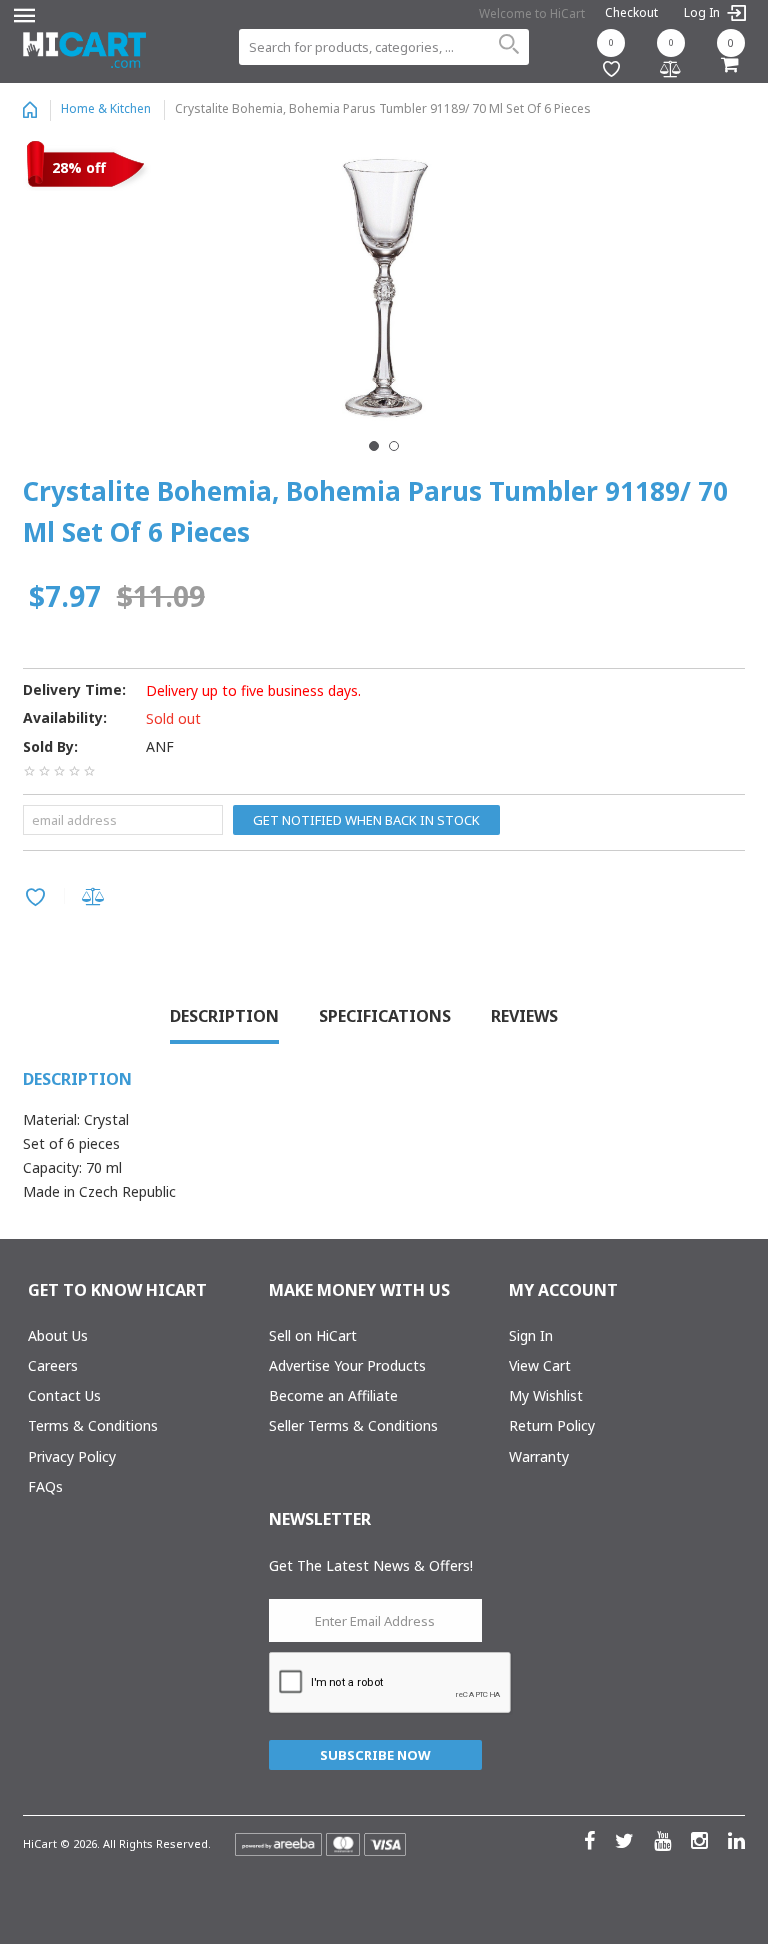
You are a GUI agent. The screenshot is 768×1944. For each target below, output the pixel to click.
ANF (160, 746)
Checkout (631, 12)
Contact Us (64, 1395)
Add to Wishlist (38, 899)
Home (30, 110)
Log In (703, 13)
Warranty (539, 1456)
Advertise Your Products (347, 1365)
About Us (58, 1335)
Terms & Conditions (93, 1425)
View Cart (540, 1365)
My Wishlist (546, 1395)
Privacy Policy (72, 1456)
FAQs (45, 1486)
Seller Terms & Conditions (353, 1425)
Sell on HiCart (313, 1335)
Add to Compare (96, 898)
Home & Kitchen (106, 108)
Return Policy (552, 1425)
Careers (53, 1365)
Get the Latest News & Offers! (371, 1565)
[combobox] (383, 47)
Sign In (531, 1335)
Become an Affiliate (333, 1395)
